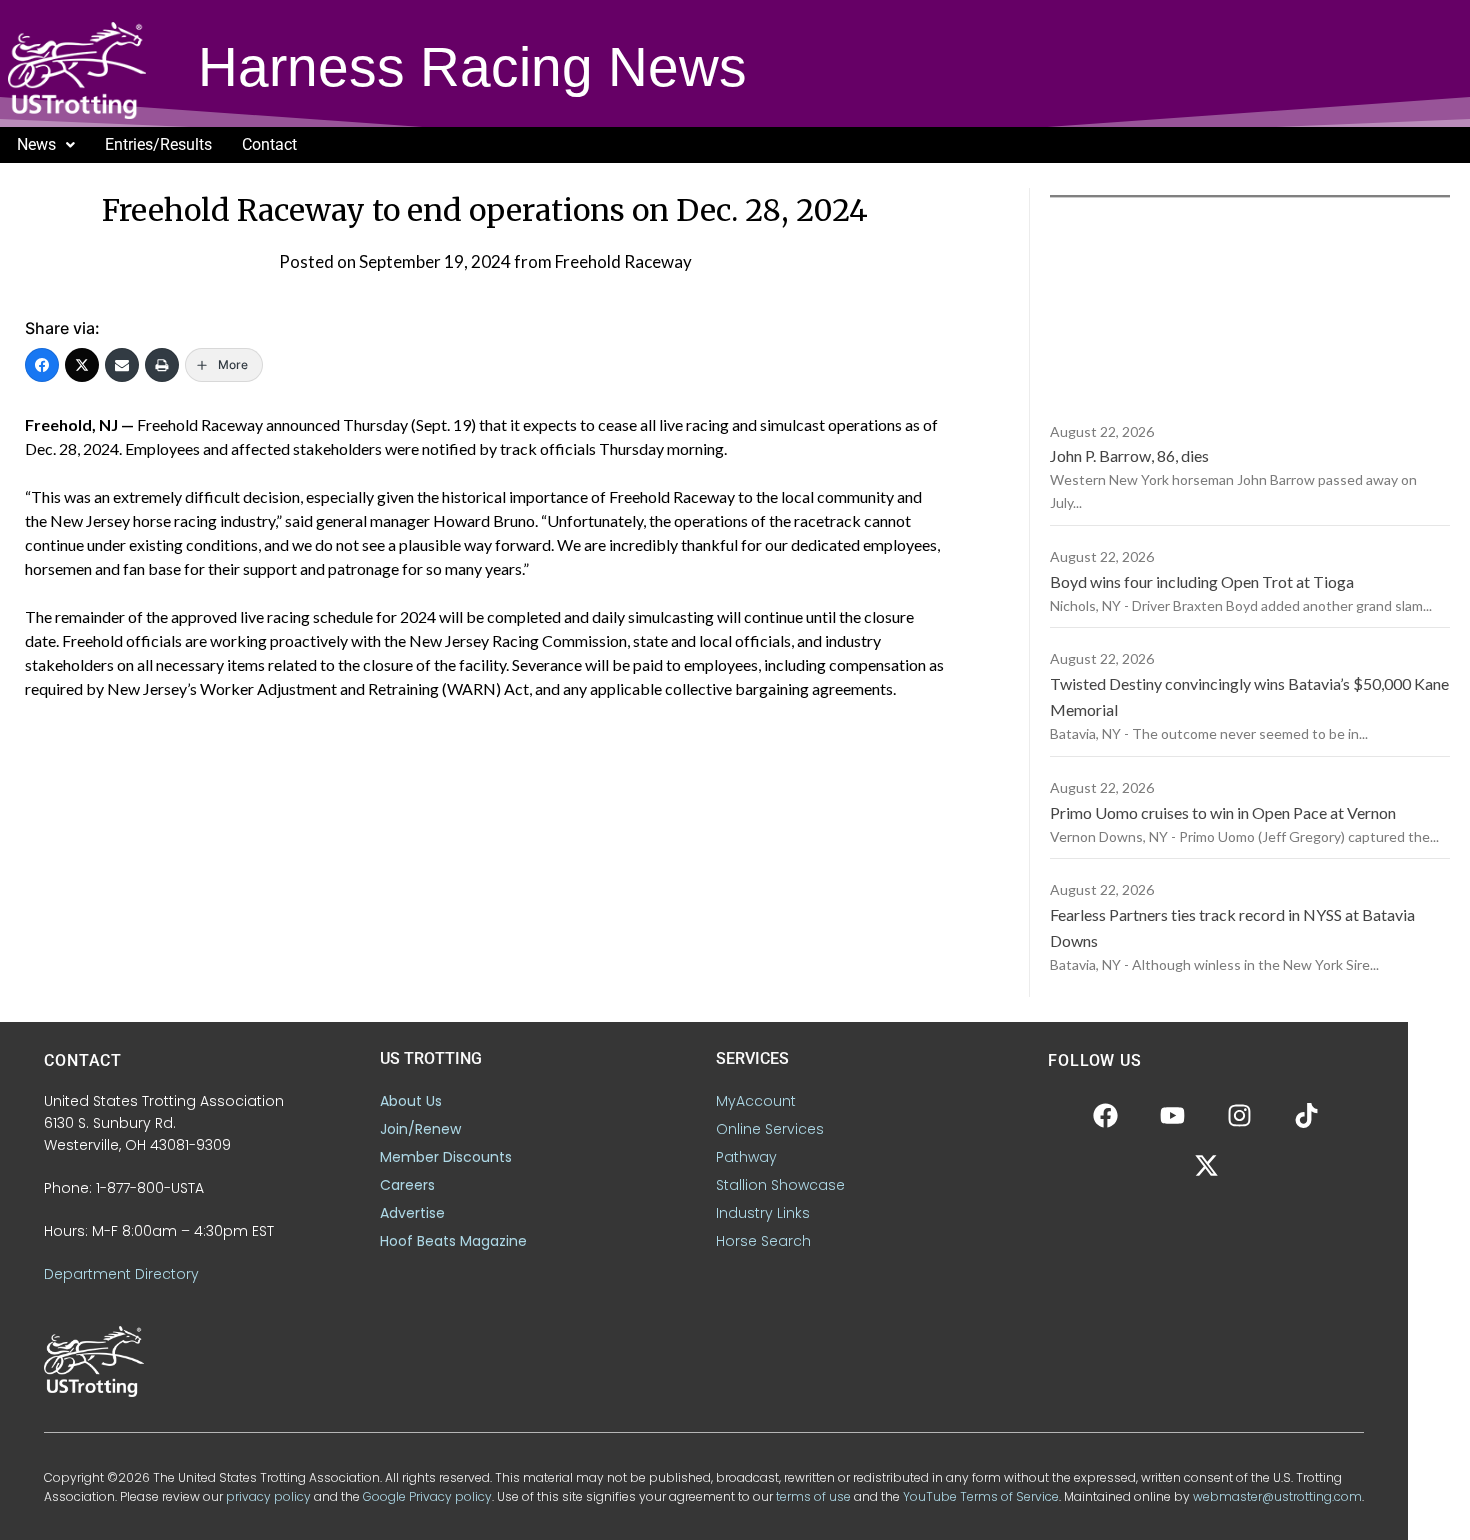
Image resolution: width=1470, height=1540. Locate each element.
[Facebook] (42, 365)
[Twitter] (82, 365)
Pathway (746, 1157)
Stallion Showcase (780, 1185)
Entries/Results (158, 144)
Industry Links (763, 1213)
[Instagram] (1240, 1115)
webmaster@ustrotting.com (1277, 1496)
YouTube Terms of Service (981, 1496)
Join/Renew (420, 1129)
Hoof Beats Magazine (453, 1241)
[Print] (162, 365)
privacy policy (268, 1496)
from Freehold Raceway (603, 261)
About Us (411, 1101)
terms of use (813, 1496)
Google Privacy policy (427, 1496)
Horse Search (763, 1241)
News (36, 144)
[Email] (122, 365)
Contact (269, 144)
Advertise (412, 1213)
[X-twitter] (1206, 1165)
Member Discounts (446, 1157)
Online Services (770, 1129)
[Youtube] (1173, 1115)
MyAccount (756, 1101)
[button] (46, 145)
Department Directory (121, 1274)
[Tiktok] (1307, 1115)
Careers (407, 1185)
